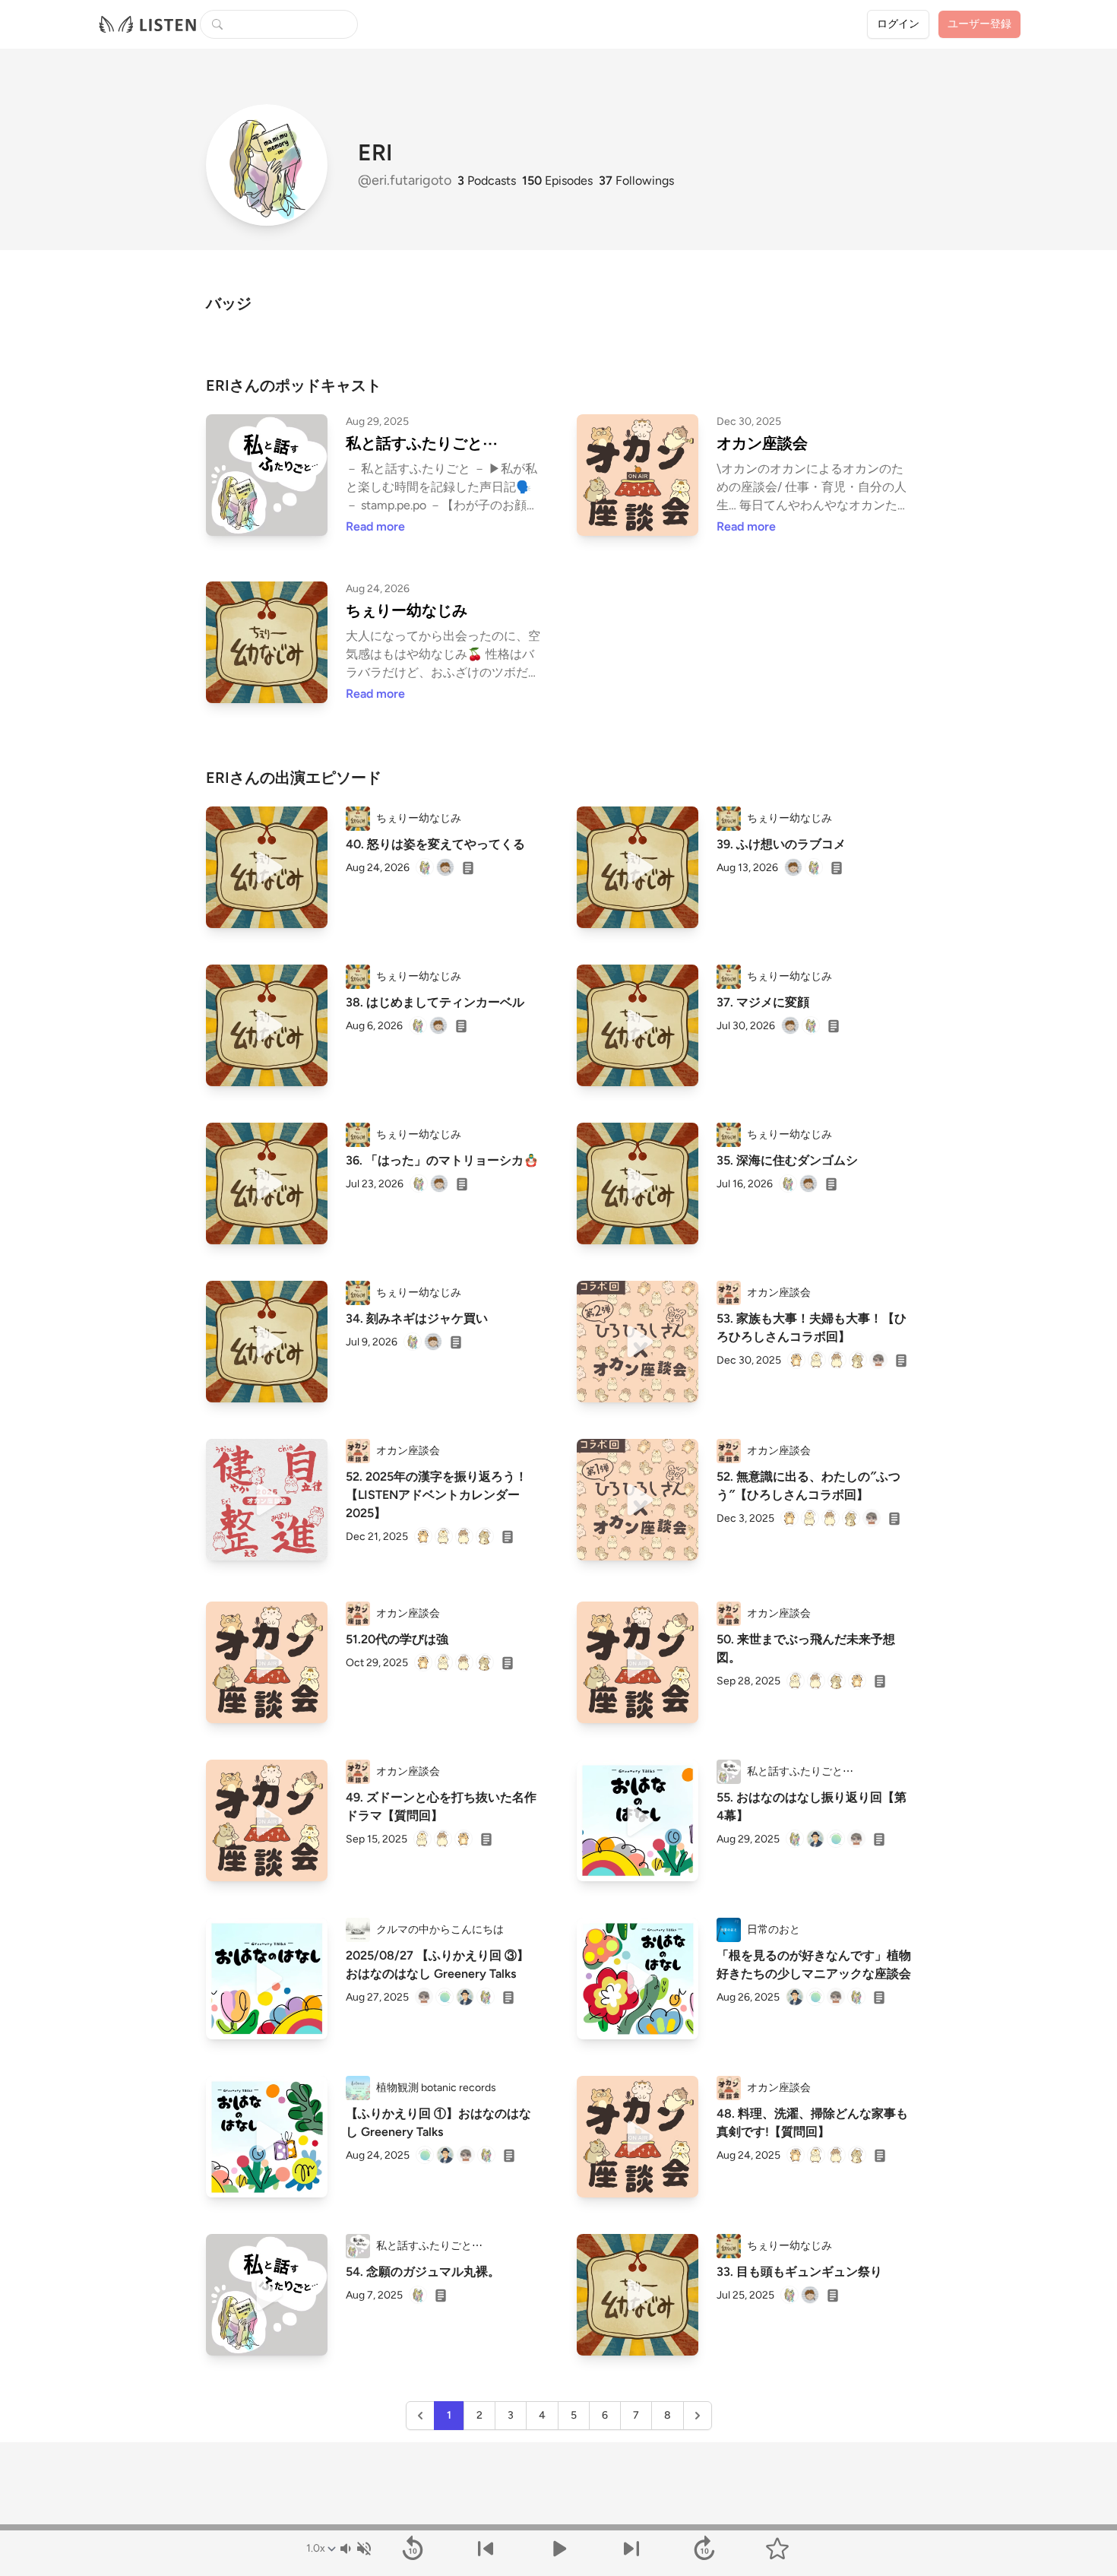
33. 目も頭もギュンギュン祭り (799, 2272)
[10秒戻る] (413, 2549)
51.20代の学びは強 (397, 1639)
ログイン (898, 24)
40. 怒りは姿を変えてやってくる (435, 844)
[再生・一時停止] (558, 2549)
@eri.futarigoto (406, 180)
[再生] (267, 867)
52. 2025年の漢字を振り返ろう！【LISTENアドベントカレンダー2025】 (437, 1495)
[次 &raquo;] (698, 2416)
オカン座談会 (762, 443)
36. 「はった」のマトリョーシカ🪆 (442, 1160)
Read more (375, 526)
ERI (375, 153)
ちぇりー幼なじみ (407, 610)
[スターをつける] (777, 2549)
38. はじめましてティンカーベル (435, 1002)
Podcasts (487, 181)
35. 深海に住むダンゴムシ (787, 1160)
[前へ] (486, 2549)
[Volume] (355, 2549)
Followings (636, 181)
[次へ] (631, 2549)
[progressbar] (558, 2527)
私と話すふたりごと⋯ (422, 443)
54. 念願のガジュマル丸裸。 (423, 2272)
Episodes (557, 181)
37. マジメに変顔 (763, 1002)
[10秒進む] (704, 2549)
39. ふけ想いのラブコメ (781, 844)
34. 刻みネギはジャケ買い (417, 1318)
